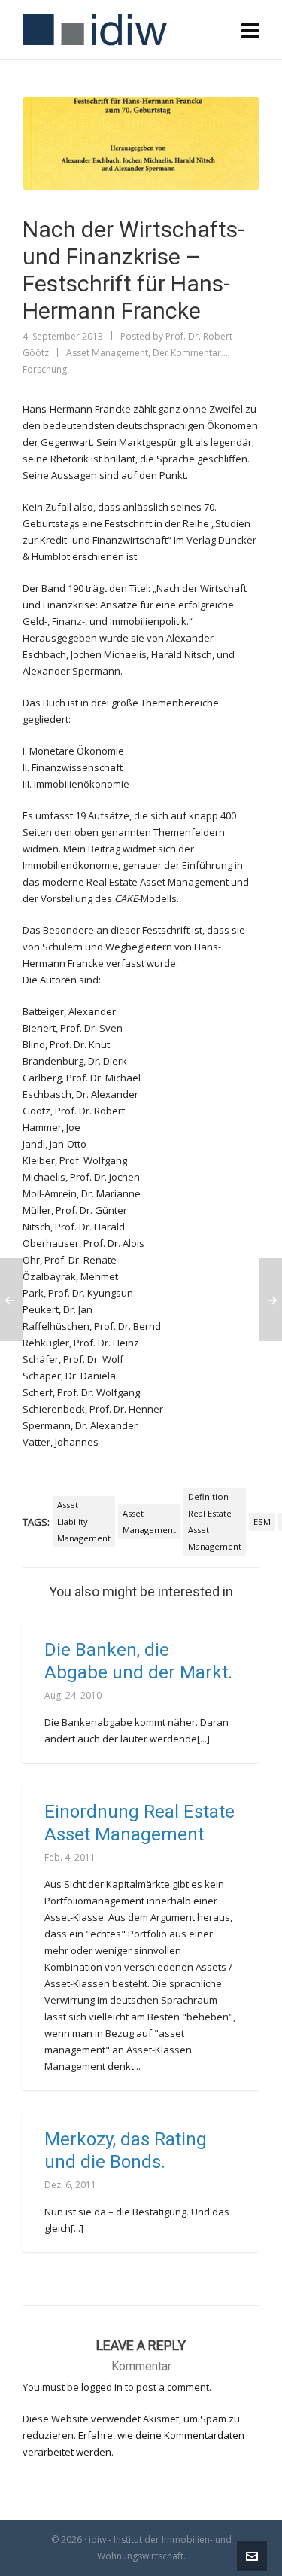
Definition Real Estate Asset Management (215, 1521)
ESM (262, 1521)
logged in (102, 2387)
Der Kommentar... (190, 353)
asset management (149, 1521)
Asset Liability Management (84, 1521)
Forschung (45, 369)
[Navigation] (250, 30)
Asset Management (107, 353)
